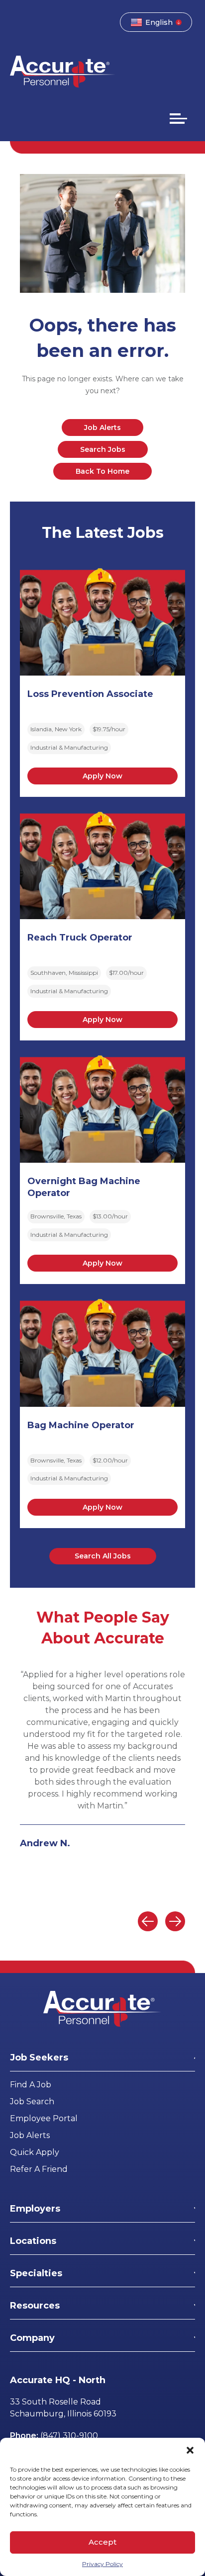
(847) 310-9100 (69, 2436)
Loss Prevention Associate (90, 694)
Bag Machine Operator (81, 1425)
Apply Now (102, 776)
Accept (102, 2542)
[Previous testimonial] (148, 1921)
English (159, 22)
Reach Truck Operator (80, 938)
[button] (190, 2450)
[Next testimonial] (175, 1921)
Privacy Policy (102, 2564)
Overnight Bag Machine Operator (84, 1187)
